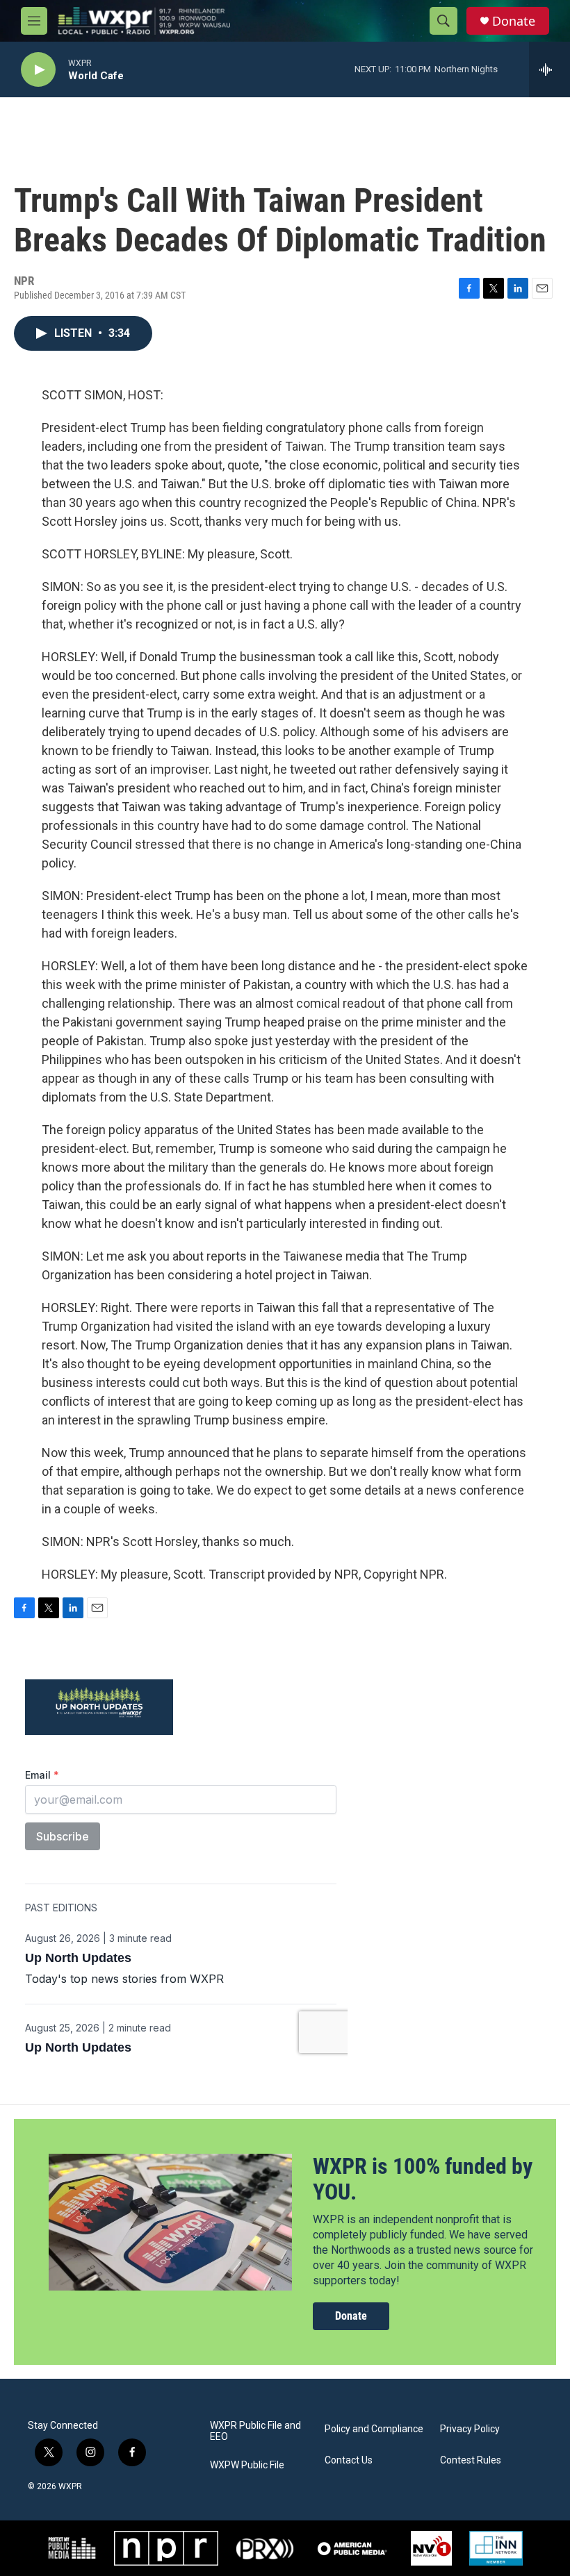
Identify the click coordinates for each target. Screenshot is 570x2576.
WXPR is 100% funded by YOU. (423, 2179)
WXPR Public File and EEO (255, 2431)
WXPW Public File (247, 2465)
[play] (38, 70)
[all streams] (549, 69)
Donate (514, 21)
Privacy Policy (470, 2429)
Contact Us (349, 2460)
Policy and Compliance (374, 2429)
